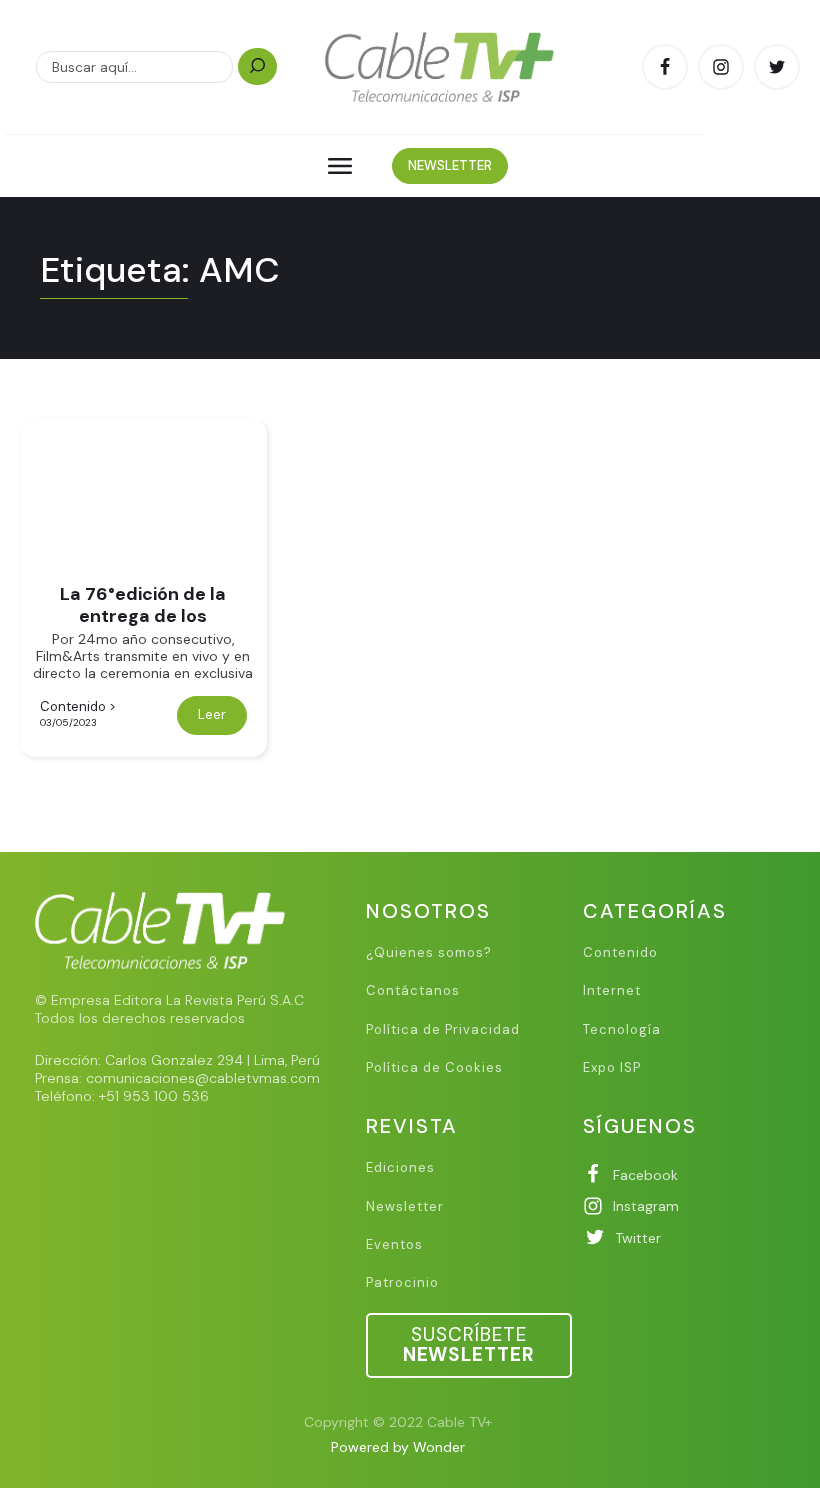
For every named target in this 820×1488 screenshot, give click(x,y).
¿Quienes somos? (429, 953)
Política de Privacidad (443, 1030)
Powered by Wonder (398, 1447)
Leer (212, 714)
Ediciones (400, 1168)
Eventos (394, 1245)
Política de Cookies (434, 1068)
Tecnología (622, 1030)
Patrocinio (402, 1283)
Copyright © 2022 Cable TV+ (398, 1422)
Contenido (73, 706)
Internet (612, 991)
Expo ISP (612, 1068)
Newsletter (405, 1207)
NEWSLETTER (450, 165)
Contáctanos (413, 991)
